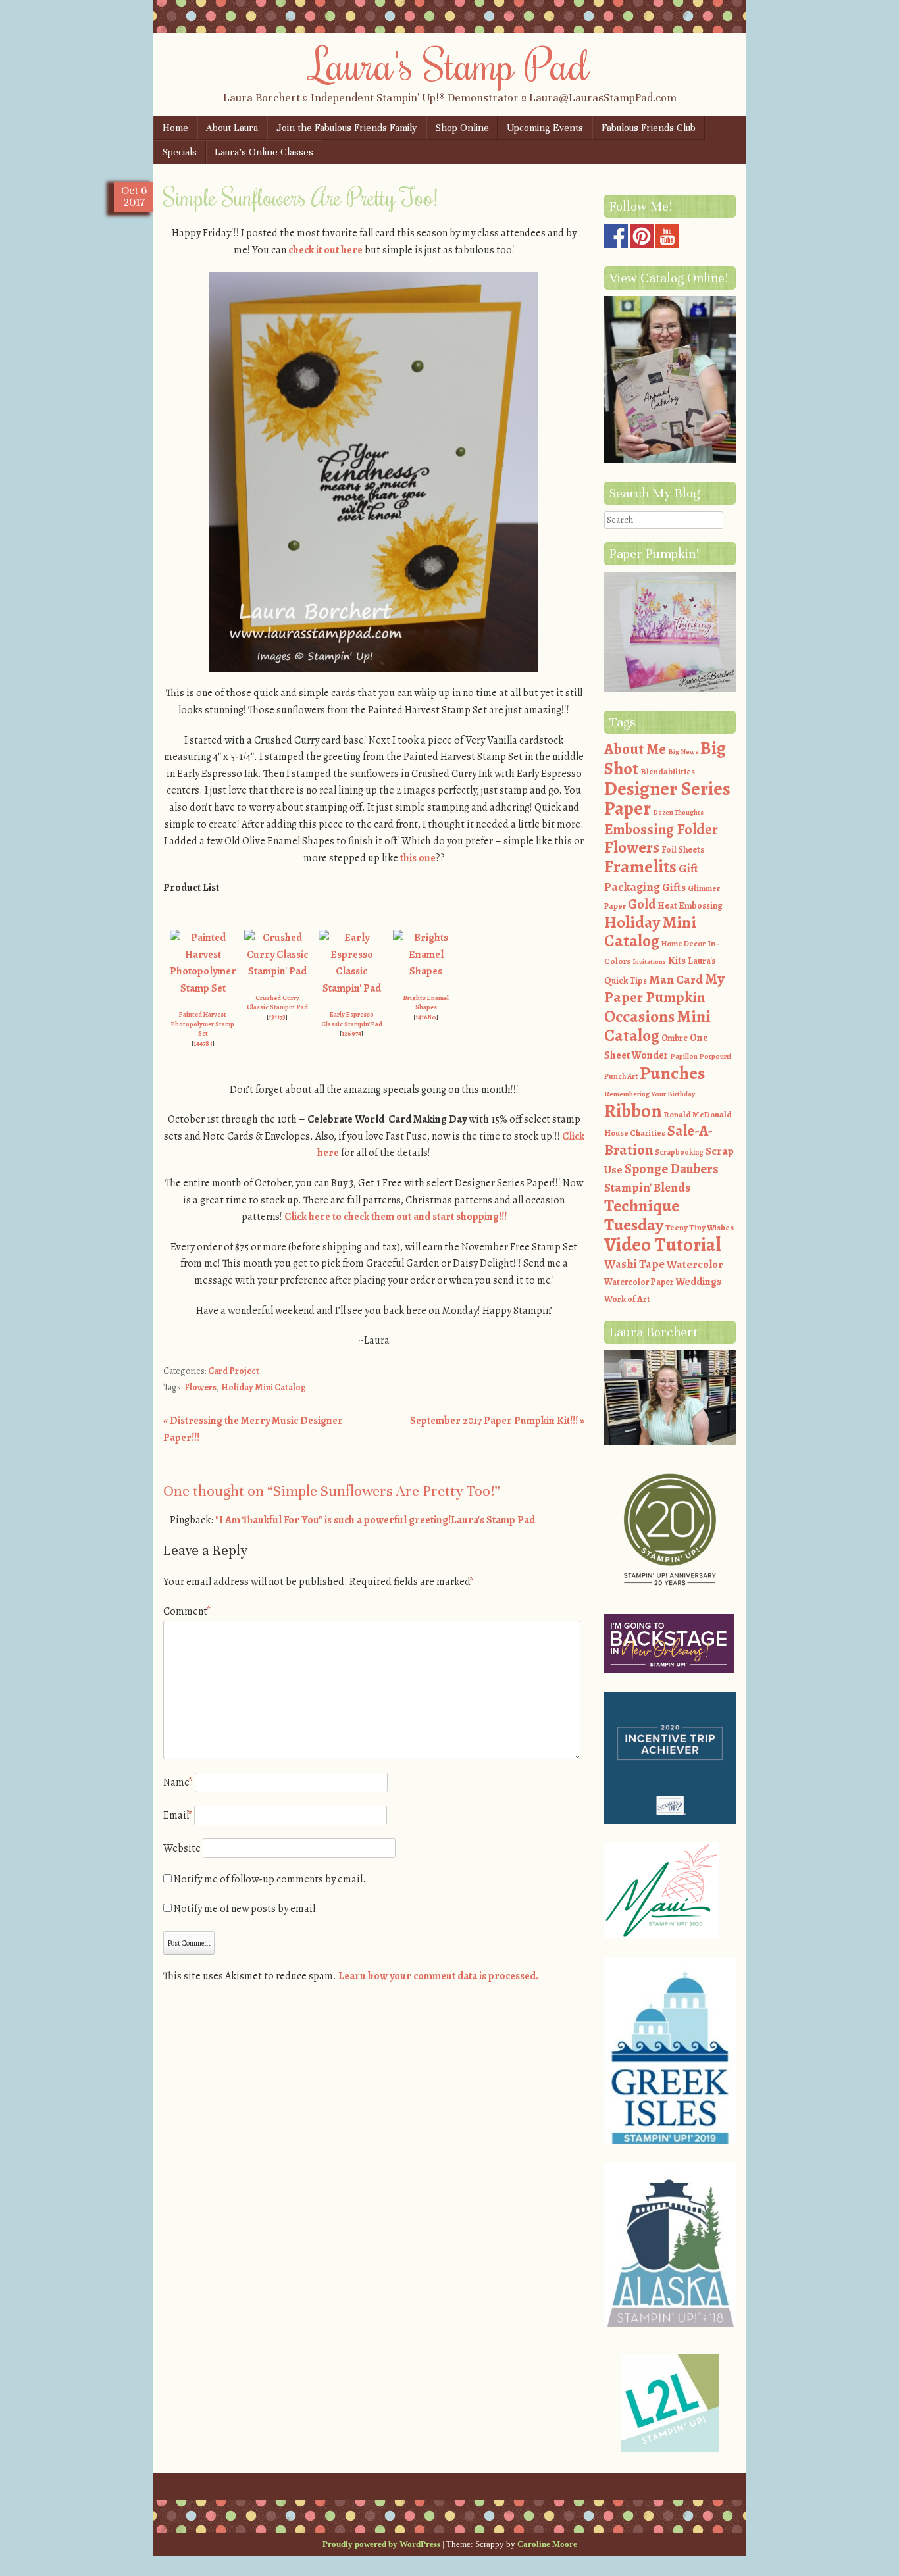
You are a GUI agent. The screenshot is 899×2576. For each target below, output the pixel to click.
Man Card (676, 979)
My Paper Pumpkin (664, 988)
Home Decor (683, 944)
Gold (642, 904)
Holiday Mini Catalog (264, 1387)
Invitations (649, 962)
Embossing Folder (661, 829)
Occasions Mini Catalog (657, 1026)
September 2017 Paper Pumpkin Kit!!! (497, 1421)
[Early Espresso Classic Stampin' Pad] (351, 988)
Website (182, 1848)
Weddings (698, 1282)
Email (178, 1815)
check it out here (325, 250)
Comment (187, 1611)
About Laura (232, 128)
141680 (426, 1017)
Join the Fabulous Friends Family (347, 128)
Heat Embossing (690, 906)
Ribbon (633, 1111)
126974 (351, 1033)
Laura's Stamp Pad (450, 64)
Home (175, 128)
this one (418, 858)
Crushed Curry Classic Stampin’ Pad (277, 1003)
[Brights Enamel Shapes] (426, 971)
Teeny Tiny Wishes (700, 1227)
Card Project (234, 1371)
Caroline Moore (547, 2544)
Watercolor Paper (639, 1282)
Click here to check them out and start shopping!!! (396, 1217)
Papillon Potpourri (701, 1056)
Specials (180, 152)
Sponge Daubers (672, 1169)
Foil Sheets (683, 850)
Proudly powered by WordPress (381, 2544)
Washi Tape (634, 1264)
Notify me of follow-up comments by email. (270, 1879)
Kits (677, 961)
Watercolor (695, 1264)
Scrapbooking (679, 1152)
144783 (203, 1043)
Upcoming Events (545, 128)
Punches (673, 1073)
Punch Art (621, 1076)
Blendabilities (668, 771)
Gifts (674, 887)
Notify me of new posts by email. (246, 1909)
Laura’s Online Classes (264, 152)
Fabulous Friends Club (649, 128)
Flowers (200, 1387)
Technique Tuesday (642, 1216)
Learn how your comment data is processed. (438, 1976)
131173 (277, 1017)
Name (178, 1782)
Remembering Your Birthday (650, 1094)
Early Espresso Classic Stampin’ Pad (352, 1019)
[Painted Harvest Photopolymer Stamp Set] (203, 988)
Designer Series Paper (667, 799)
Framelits (640, 867)
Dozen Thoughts (678, 812)
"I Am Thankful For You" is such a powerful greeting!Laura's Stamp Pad (375, 1520)
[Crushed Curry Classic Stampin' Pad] (277, 971)
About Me (635, 749)
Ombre (675, 1038)
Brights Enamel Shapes (426, 1003)
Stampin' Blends (647, 1187)
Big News (683, 752)
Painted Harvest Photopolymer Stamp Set (203, 1024)
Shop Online (462, 128)
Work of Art (627, 1299)
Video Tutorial (663, 1244)
